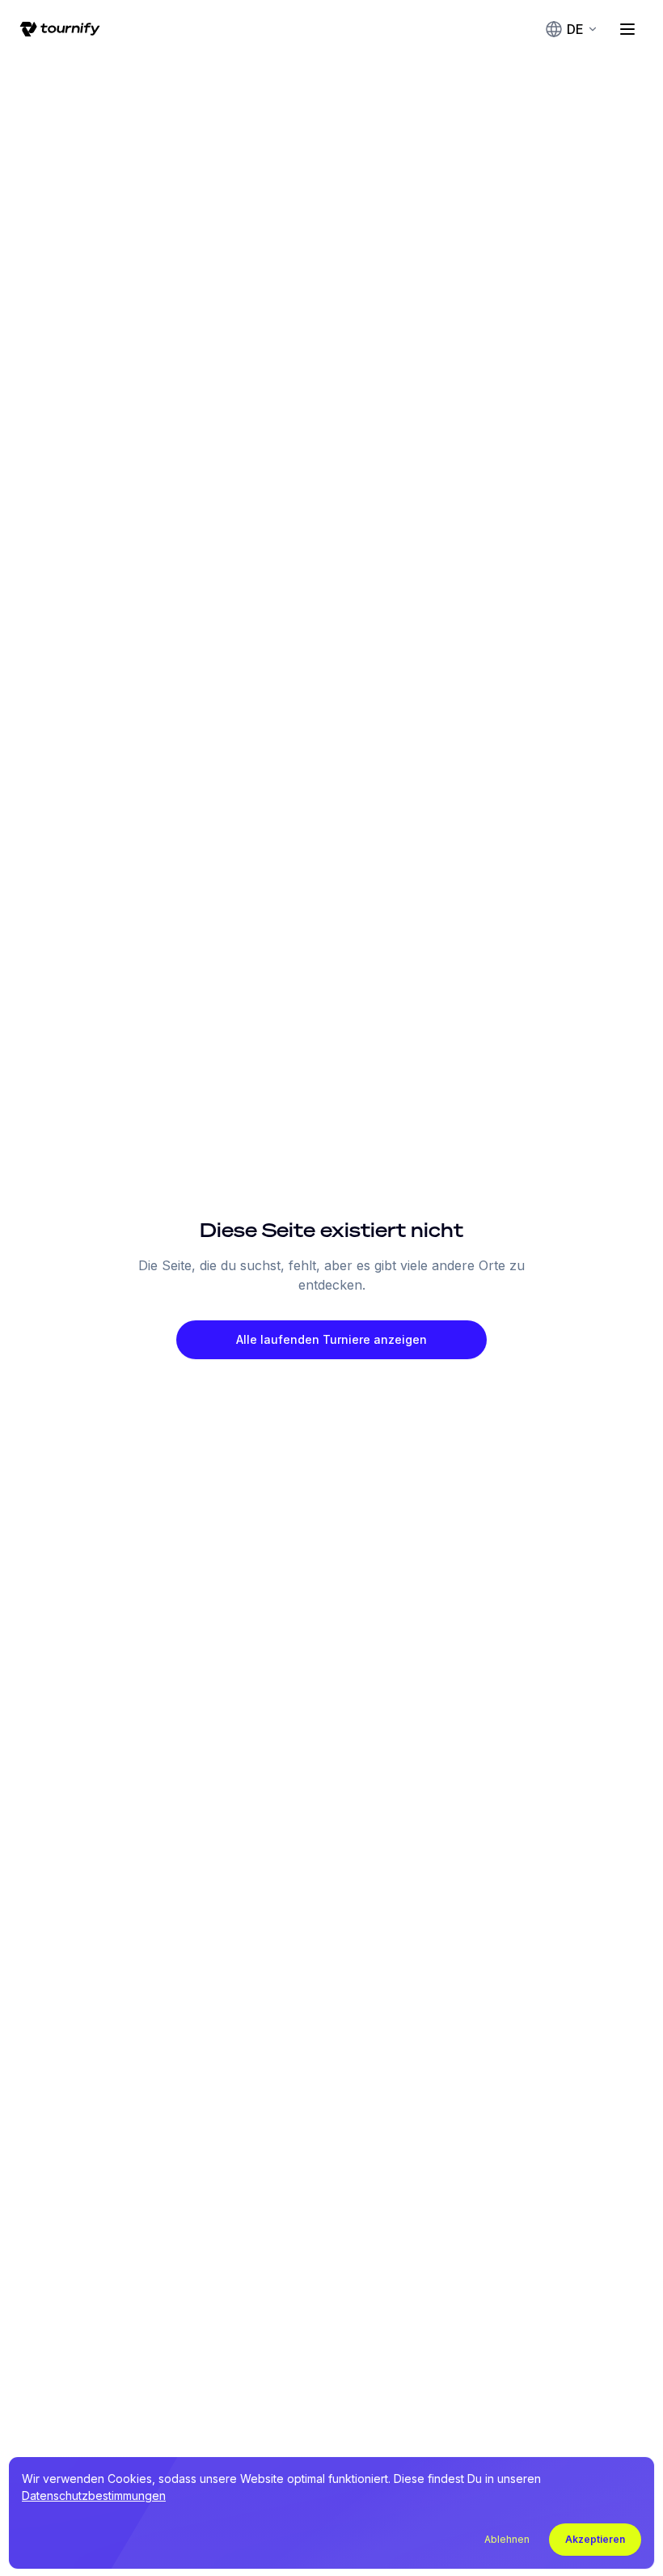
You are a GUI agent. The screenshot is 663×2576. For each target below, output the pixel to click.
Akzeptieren (595, 2539)
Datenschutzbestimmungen (94, 2495)
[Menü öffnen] (627, 29)
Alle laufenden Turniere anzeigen (331, 1339)
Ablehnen (507, 2539)
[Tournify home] (60, 29)
